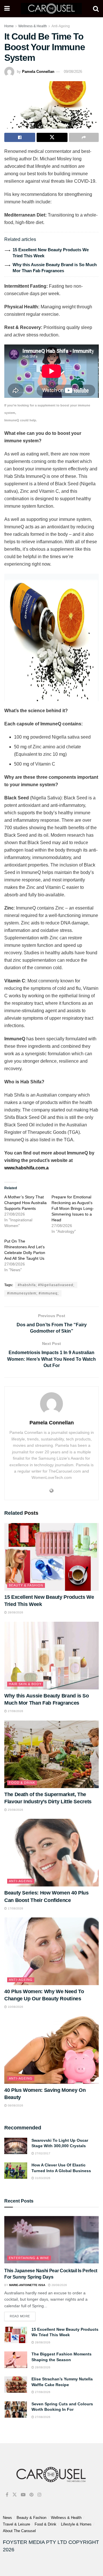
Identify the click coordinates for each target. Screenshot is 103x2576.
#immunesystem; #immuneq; (33, 1293)
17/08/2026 (15, 1908)
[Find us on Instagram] (39, 2495)
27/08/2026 (15, 1711)
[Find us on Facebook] (7, 2495)
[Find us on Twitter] (15, 2495)
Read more (23, 2315)
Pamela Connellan (38, 72)
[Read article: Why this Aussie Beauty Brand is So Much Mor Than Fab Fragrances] (51, 1656)
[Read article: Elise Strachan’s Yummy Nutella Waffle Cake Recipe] (16, 2385)
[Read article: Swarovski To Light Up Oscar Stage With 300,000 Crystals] (16, 2146)
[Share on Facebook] (20, 137)
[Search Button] (96, 9)
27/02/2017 (42, 2153)
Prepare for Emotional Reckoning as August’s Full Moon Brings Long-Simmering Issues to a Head (73, 1208)
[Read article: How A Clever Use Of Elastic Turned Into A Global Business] (16, 2171)
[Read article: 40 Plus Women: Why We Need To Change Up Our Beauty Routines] (51, 1951)
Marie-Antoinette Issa (27, 2285)
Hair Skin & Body (25, 1684)
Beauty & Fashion (26, 1585)
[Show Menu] (7, 9)
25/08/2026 (15, 1810)
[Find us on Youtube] (23, 2495)
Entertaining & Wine (29, 2258)
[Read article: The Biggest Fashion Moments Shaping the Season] (16, 2360)
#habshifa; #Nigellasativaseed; (46, 1285)
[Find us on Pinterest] (31, 2495)
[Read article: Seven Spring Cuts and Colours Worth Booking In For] (16, 2409)
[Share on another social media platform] (84, 137)
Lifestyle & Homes (76, 2524)
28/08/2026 (15, 1612)
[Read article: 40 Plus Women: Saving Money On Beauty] (51, 2050)
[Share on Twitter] (52, 137)
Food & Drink (22, 1783)
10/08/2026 (15, 2007)
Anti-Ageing (61, 26)
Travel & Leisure (16, 2524)
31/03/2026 (42, 2178)
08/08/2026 (15, 2105)
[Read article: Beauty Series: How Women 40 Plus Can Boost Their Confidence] (51, 1853)
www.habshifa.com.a (26, 1168)
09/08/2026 (73, 72)
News (7, 2518)
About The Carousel (19, 2531)
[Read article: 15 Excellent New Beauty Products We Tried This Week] (51, 1557)
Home (9, 26)
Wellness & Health (33, 26)
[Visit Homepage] (51, 9)
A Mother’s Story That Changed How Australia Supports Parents (25, 1203)
